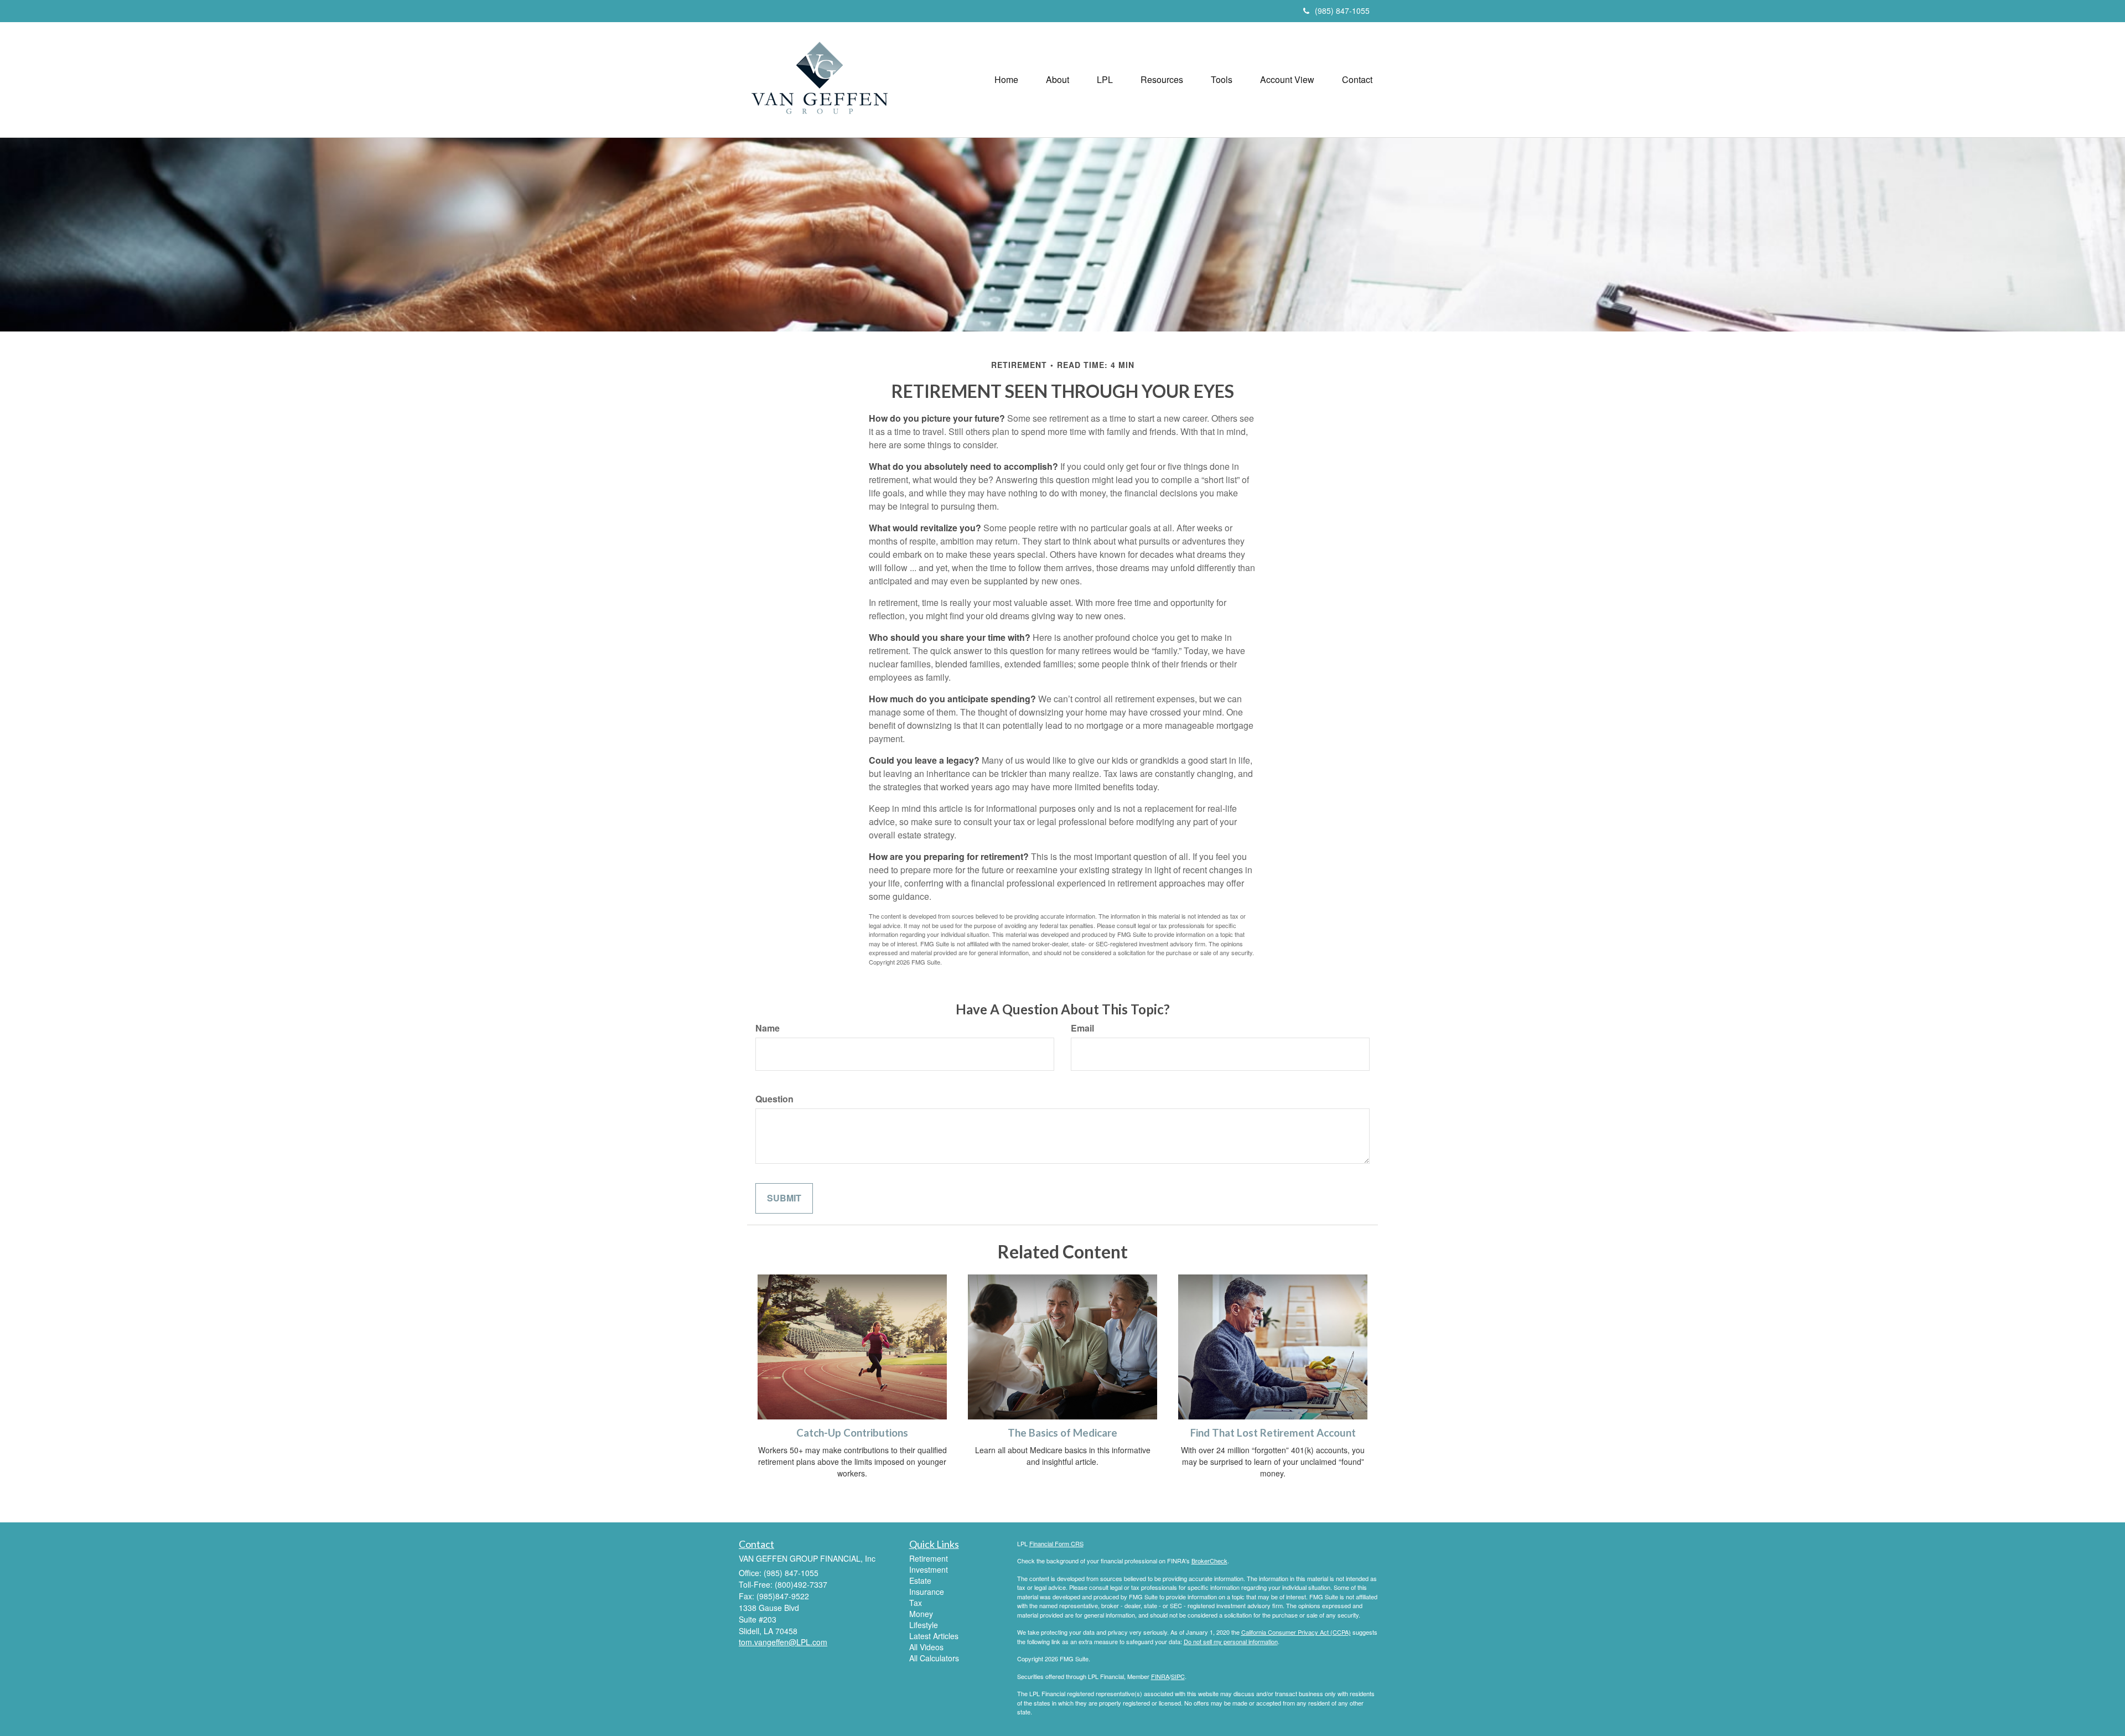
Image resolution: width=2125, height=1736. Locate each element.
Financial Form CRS (1056, 1543)
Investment (929, 1569)
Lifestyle (924, 1625)
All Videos (926, 1647)
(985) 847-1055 (1342, 11)
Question (774, 1099)
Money (921, 1614)
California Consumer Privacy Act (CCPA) (1296, 1632)
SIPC (1178, 1676)
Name (768, 1028)
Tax (916, 1603)
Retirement (929, 1558)
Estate (920, 1580)
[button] (1058, 80)
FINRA (1160, 1676)
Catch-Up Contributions (852, 1433)
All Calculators (934, 1658)
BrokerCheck (1209, 1561)
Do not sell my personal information (1231, 1641)
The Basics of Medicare (1062, 1433)
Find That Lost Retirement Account (1273, 1433)
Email (1082, 1028)
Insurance (927, 1592)
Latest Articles (934, 1636)
